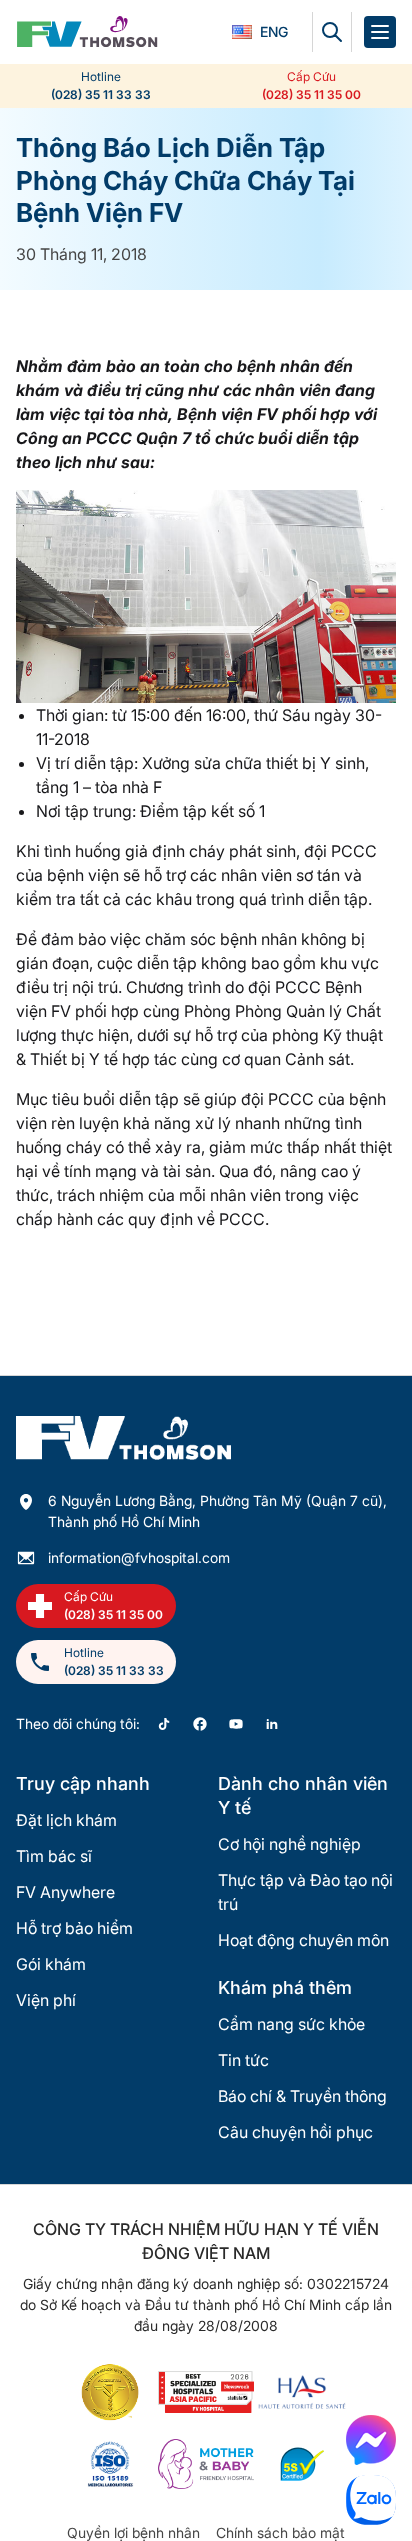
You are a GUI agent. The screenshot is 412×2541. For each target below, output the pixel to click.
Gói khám (51, 1964)
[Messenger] (371, 2440)
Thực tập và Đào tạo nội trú (305, 1892)
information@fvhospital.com (139, 1557)
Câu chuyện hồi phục (295, 2132)
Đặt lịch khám (66, 1820)
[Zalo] (371, 2500)
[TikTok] (164, 1724)
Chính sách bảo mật (280, 2532)
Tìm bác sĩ (54, 1856)
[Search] (332, 32)
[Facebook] (200, 1724)
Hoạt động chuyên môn (303, 1940)
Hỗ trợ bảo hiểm (74, 1928)
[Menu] (380, 32)
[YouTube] (236, 1724)
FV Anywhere (65, 1892)
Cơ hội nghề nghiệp (289, 1844)
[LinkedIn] (272, 1724)
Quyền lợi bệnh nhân (133, 2532)
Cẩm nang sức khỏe (291, 2024)
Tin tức (243, 2060)
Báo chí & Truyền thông (302, 2096)
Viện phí (46, 2000)
